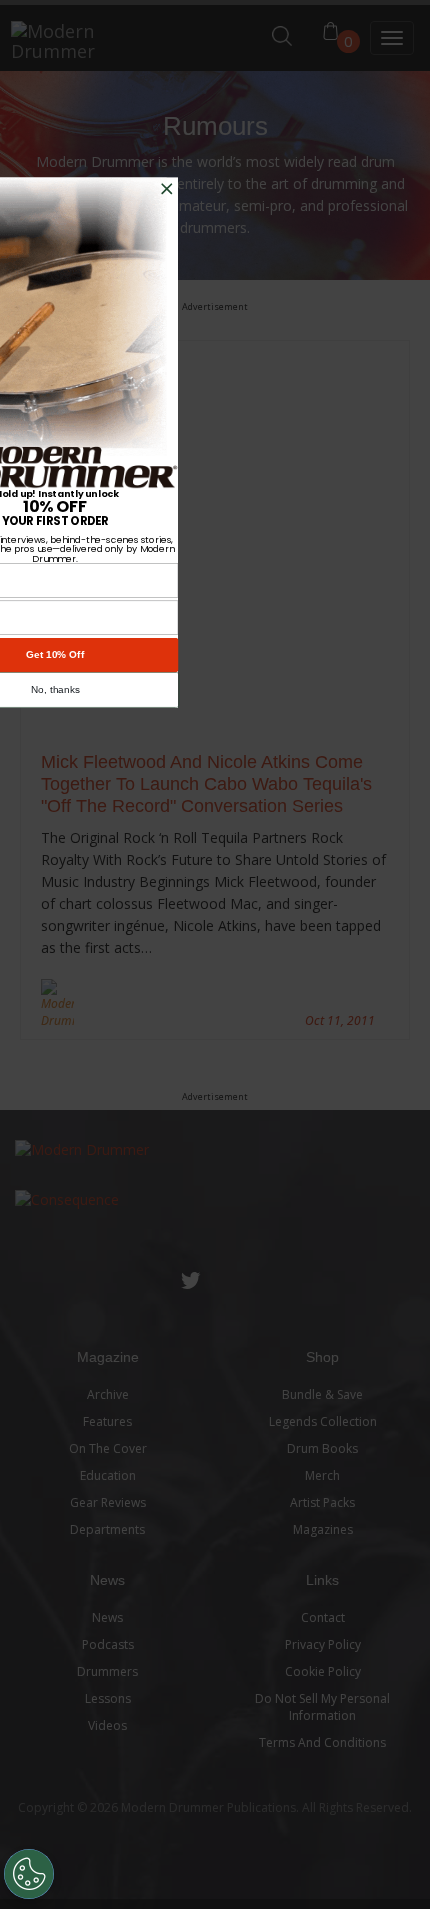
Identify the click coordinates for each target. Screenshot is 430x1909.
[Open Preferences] (29, 1874)
